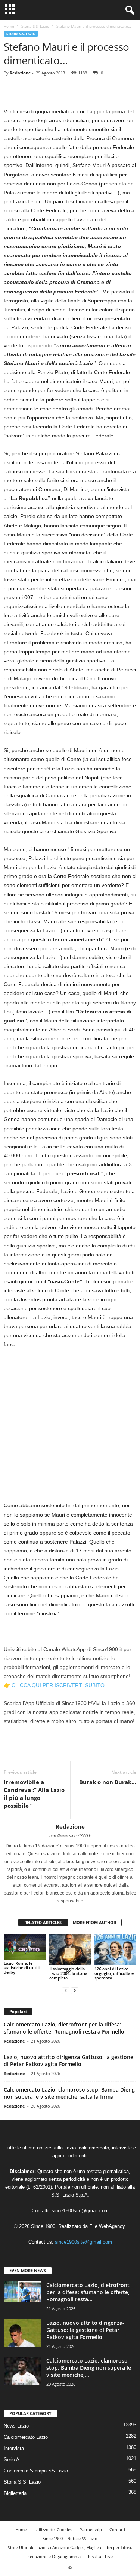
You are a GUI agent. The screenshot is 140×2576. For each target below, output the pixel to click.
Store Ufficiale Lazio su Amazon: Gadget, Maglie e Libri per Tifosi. (70, 2547)
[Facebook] (11, 92)
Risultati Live (100, 2556)
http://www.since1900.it (70, 1836)
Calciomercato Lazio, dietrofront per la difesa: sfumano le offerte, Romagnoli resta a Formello (64, 2028)
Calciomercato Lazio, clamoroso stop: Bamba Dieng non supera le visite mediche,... (89, 2368)
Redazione (20, 73)
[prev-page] (66, 1990)
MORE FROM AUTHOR (94, 1922)
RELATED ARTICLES (43, 1922)
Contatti (117, 2529)
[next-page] (75, 1990)
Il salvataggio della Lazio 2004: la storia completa (68, 1973)
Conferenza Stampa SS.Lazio (36, 2471)
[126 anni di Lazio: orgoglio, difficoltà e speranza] (115, 1949)
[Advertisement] (70, 1428)
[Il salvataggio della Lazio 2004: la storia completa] (70, 1949)
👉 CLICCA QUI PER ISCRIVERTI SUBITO (54, 1685)
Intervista (14, 2448)
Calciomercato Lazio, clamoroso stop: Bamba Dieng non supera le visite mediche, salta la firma (69, 2093)
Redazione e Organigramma (54, 2556)
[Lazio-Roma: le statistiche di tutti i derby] (25, 1946)
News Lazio (16, 2426)
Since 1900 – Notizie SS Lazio (70, 2538)
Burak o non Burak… (108, 1782)
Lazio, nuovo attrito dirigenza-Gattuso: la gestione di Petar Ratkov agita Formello (69, 2061)
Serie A (12, 2460)
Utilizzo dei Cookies (53, 2529)
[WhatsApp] (63, 92)
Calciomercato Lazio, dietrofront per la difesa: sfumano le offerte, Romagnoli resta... (88, 2292)
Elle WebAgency (107, 2226)
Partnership (91, 2529)
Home (9, 26)
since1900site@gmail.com (80, 2211)
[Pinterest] (46, 92)
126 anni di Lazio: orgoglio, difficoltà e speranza (114, 1973)
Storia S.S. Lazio (35, 26)
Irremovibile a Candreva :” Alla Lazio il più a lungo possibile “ (34, 1794)
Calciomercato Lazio (26, 2437)
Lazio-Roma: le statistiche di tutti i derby (22, 1968)
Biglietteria (15, 2493)
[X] (28, 92)
